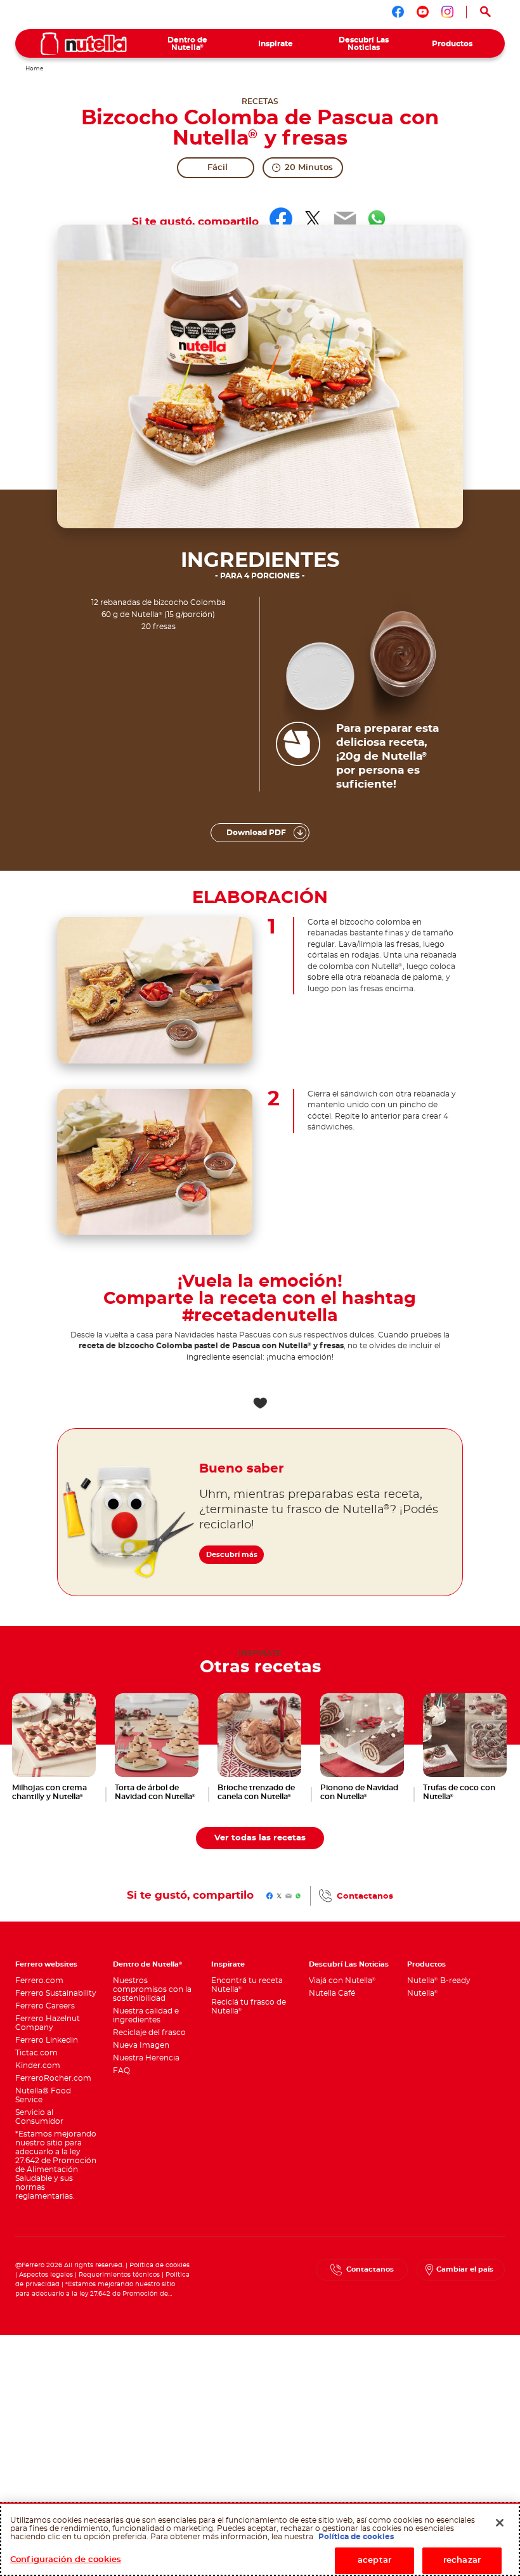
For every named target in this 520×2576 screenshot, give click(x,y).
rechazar (462, 2560)
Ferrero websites (46, 1964)
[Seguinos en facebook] (398, 12)
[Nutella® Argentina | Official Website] (84, 44)
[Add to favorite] (260, 1403)
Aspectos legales (46, 2275)
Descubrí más (232, 1555)
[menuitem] (187, 44)
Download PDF (256, 833)
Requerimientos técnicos (119, 2275)
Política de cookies (159, 2265)
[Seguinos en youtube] (423, 12)
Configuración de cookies (66, 2560)
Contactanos (365, 1896)
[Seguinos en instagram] (447, 12)
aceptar (374, 2560)
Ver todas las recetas (260, 1838)
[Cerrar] (500, 2523)
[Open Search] (486, 12)
